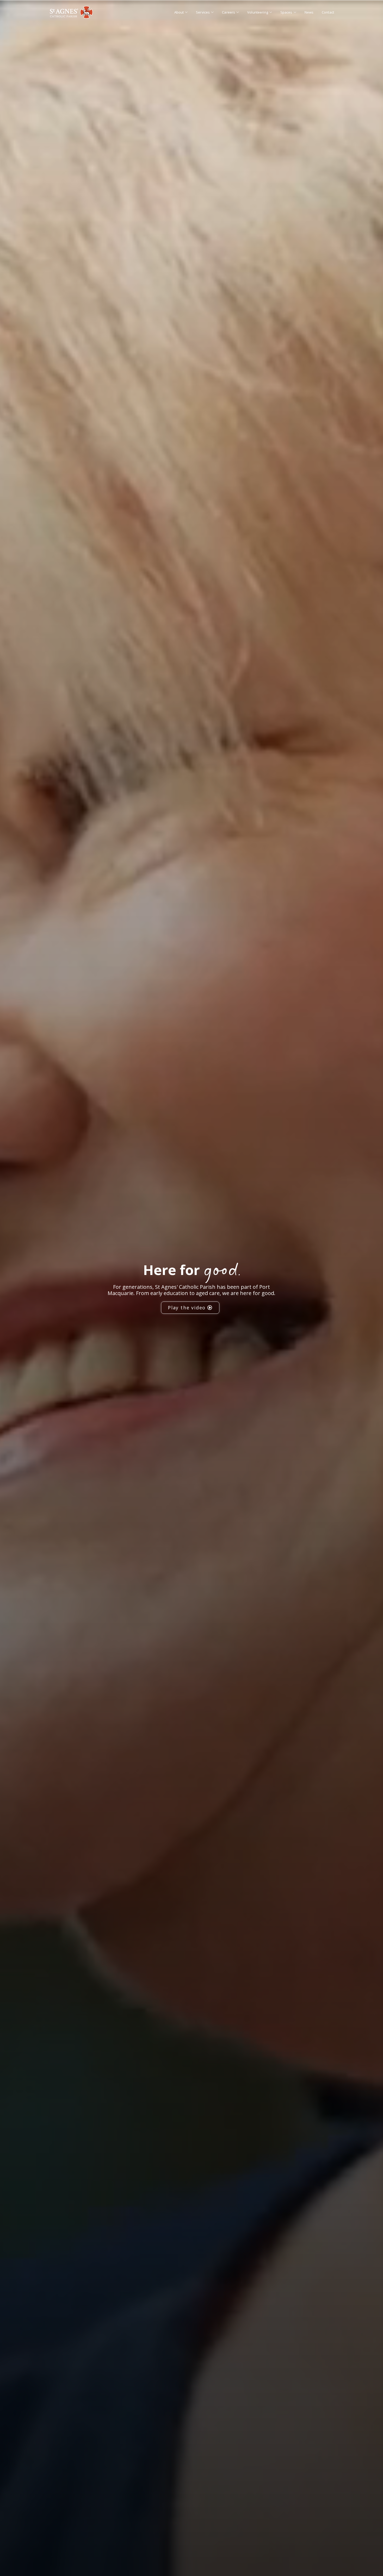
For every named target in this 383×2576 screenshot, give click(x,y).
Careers (228, 12)
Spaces (286, 12)
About (179, 12)
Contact (328, 12)
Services (203, 12)
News (309, 12)
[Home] (71, 12)
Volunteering (258, 12)
